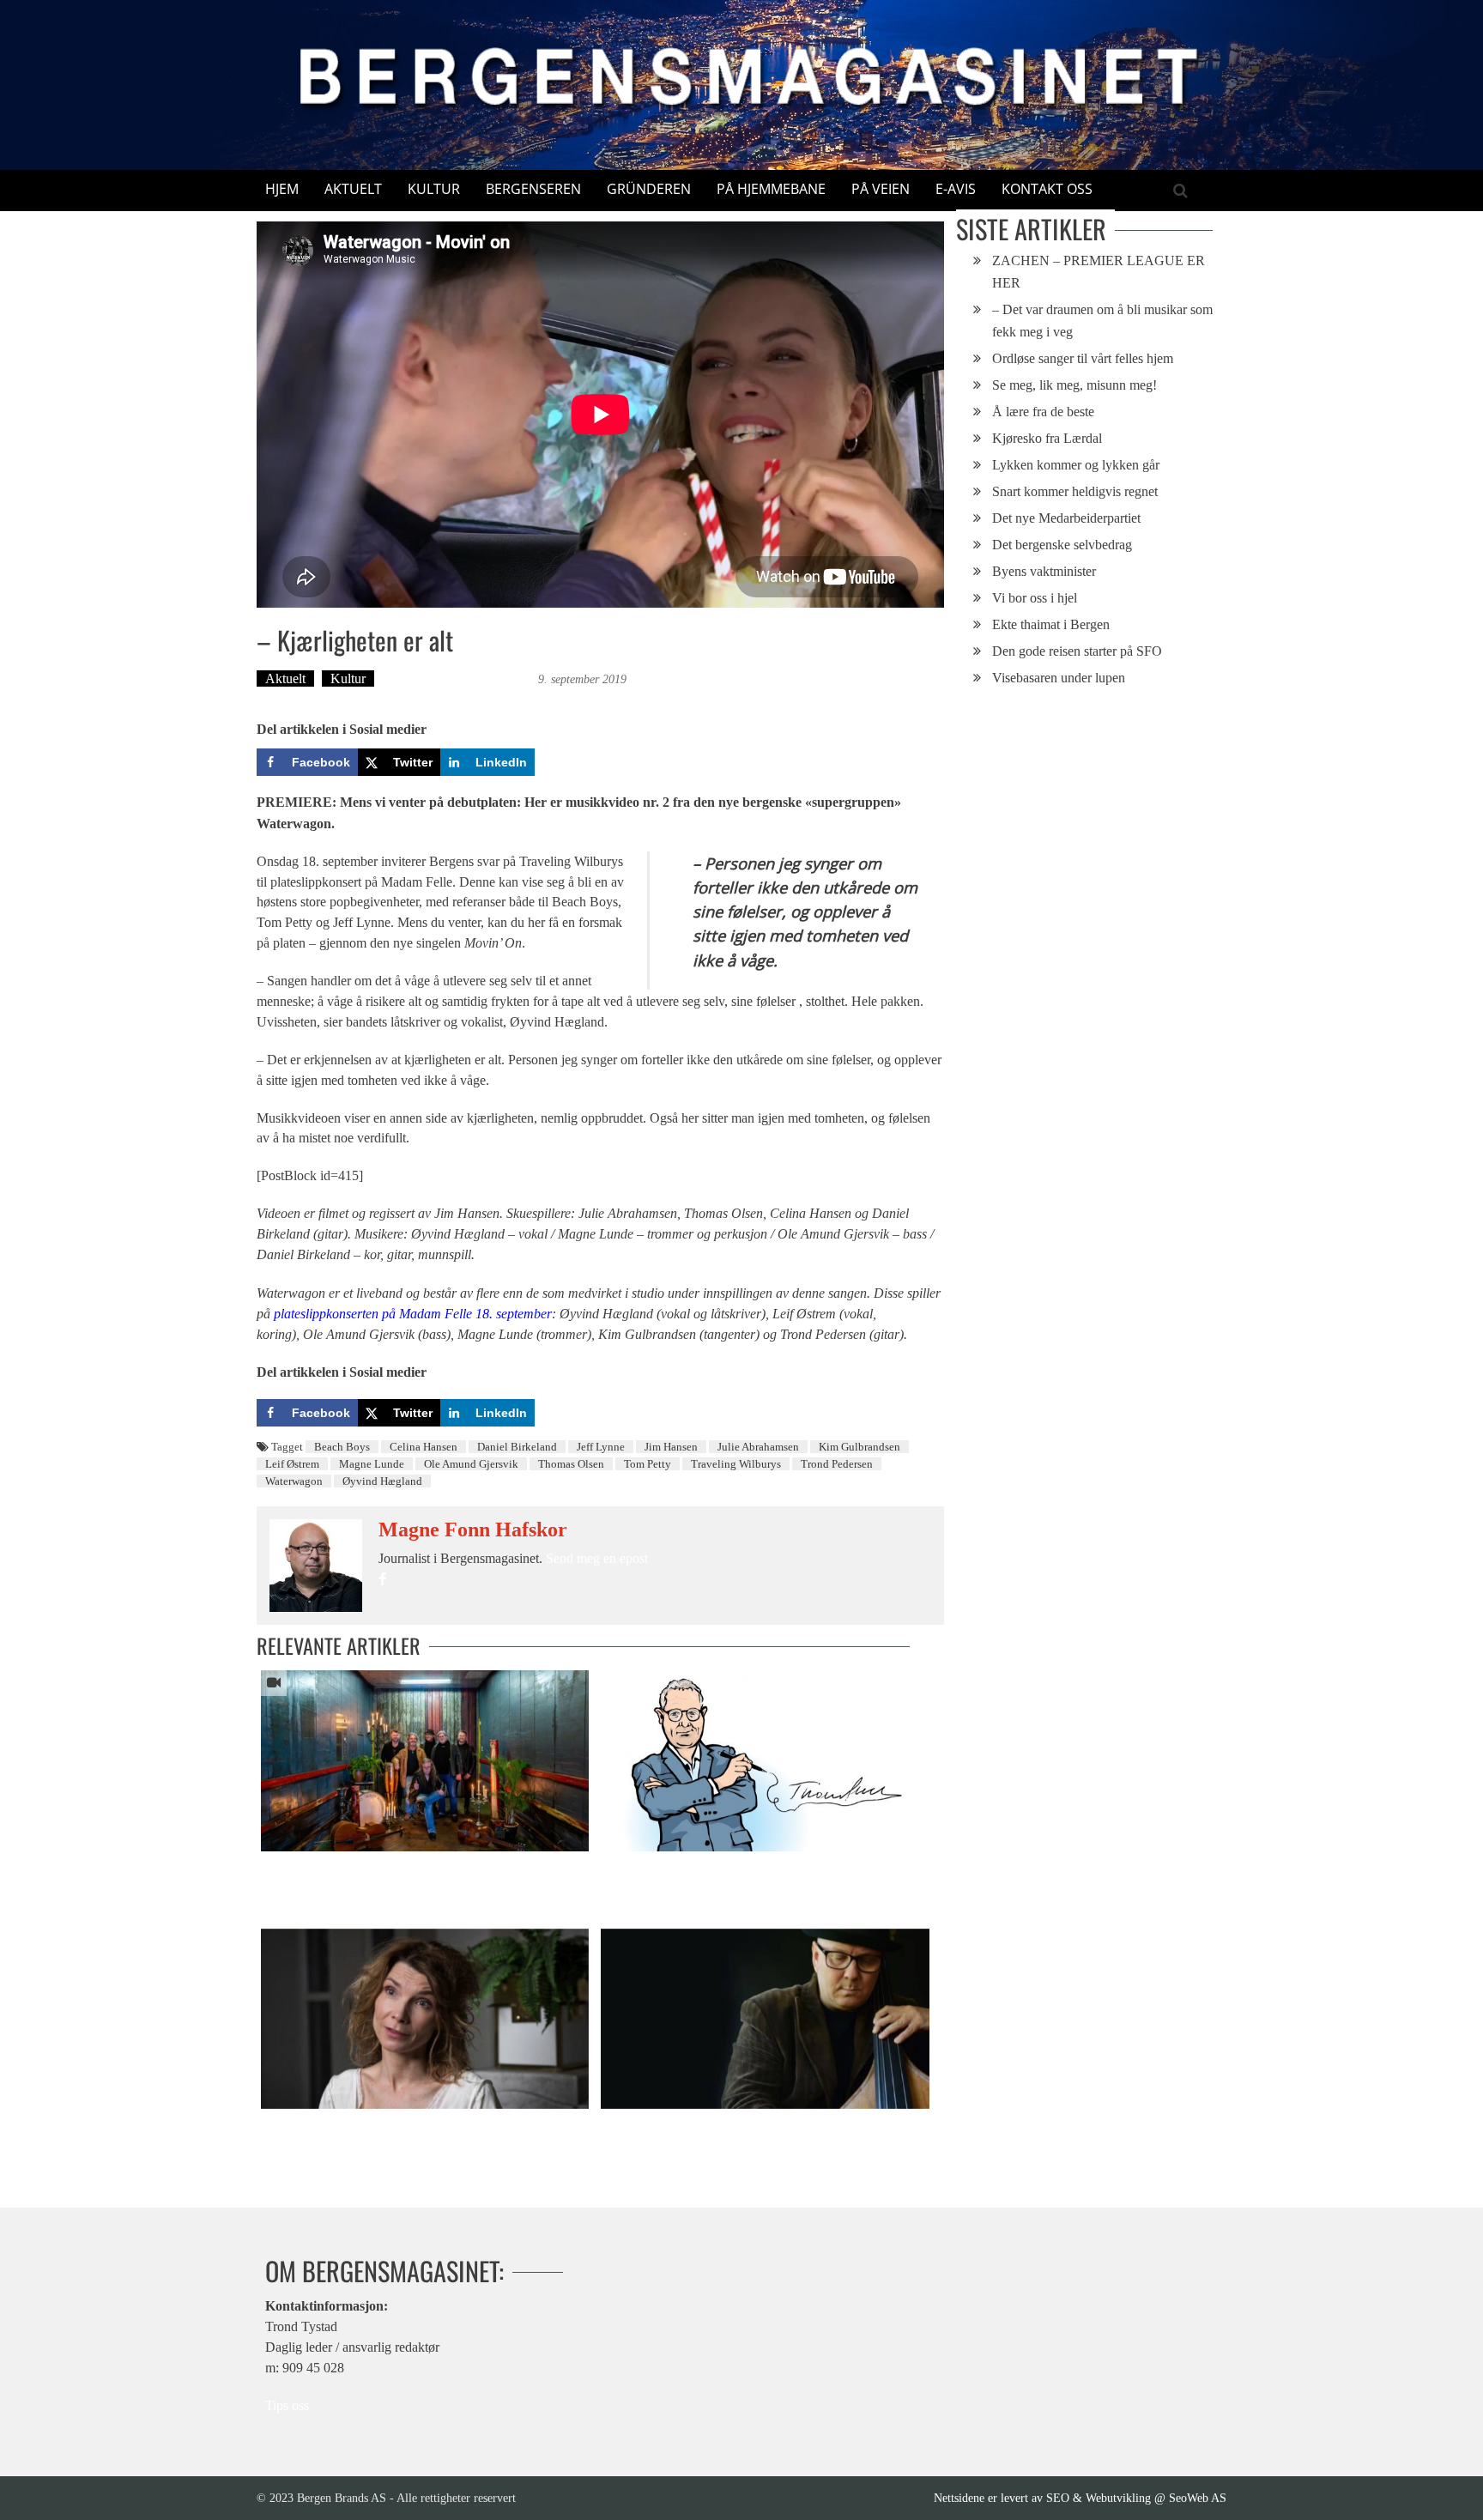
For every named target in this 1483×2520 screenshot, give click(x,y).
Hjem (282, 189)
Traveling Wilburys (736, 1464)
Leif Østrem (292, 1464)
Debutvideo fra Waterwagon (331, 1869)
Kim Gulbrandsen (860, 1447)
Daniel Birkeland (517, 1447)
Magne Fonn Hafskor (473, 1530)
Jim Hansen (671, 1447)
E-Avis (956, 189)
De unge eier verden (651, 1869)
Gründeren (649, 189)
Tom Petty (648, 1464)
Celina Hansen (424, 1447)
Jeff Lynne (601, 1447)
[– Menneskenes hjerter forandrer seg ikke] (425, 2019)
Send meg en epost (597, 1558)
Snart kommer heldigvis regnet (1075, 491)
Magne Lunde (372, 1464)
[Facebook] (382, 1580)
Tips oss (287, 2405)
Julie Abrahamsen (758, 1447)
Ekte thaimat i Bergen (1051, 624)
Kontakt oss (1047, 189)
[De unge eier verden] (765, 1760)
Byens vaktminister (1044, 571)
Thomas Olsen (571, 1464)
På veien (881, 189)
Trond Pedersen (837, 1464)
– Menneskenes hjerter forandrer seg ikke (367, 2126)
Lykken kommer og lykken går (1076, 465)
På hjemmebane (771, 189)
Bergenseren (533, 189)
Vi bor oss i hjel (1035, 598)
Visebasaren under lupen (1059, 678)
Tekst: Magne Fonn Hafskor (458, 678)
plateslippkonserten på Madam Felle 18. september (413, 1314)
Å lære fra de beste (1043, 412)
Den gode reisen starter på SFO (1077, 651)
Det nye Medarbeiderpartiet (1066, 518)
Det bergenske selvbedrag (1062, 545)
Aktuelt (353, 189)
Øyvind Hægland (382, 1481)
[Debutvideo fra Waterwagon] (425, 1760)
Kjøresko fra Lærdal (1047, 438)
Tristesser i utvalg (646, 2126)
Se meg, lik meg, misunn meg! (1074, 385)
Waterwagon (294, 1481)
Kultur (434, 189)
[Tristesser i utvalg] (765, 2019)
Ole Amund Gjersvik (471, 1464)
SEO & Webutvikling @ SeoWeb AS (1136, 2498)
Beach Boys (342, 1447)
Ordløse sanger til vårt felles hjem (1083, 358)
